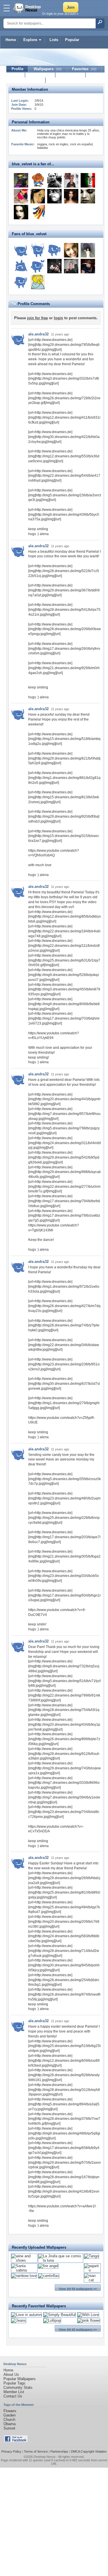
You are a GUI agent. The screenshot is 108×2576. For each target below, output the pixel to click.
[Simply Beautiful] (59, 2315)
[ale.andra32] (21, 250)
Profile (17, 69)
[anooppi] (54, 250)
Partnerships (59, 2451)
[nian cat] (92, 2280)
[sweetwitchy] (21, 212)
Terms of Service (36, 2451)
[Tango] (91, 2256)
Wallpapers (48, 69)
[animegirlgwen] (54, 266)
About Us (11, 2374)
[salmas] (38, 212)
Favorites (84, 69)
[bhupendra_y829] (71, 250)
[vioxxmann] (38, 282)
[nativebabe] (38, 196)
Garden (10, 2415)
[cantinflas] (49, 2276)
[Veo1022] (71, 180)
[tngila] (21, 282)
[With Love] (88, 2315)
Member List (14, 2392)
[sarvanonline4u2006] (88, 250)
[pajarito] (92, 2270)
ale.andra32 (38, 334)
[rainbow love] (24, 2276)
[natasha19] (71, 196)
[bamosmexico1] (88, 180)
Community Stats (18, 2387)
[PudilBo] (71, 266)
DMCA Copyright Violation (89, 2451)
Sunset (9, 2428)
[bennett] (54, 180)
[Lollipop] (52, 2320)
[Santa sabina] (24, 2270)
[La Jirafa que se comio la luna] (61, 2260)
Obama (10, 2424)
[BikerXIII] (88, 266)
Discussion (71, 75)
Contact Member (26, 80)
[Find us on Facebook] (16, 2441)
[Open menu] (7, 8)
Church (9, 2420)
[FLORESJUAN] (21, 266)
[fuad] (38, 266)
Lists (54, 40)
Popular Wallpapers (20, 2379)
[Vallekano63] (54, 196)
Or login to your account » (60, 14)
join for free (37, 318)
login (58, 318)
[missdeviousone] (21, 196)
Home (11, 40)
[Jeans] (19, 2320)
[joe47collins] (38, 250)
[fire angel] (48, 2266)
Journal (40, 75)
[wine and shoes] (24, 2260)
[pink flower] (89, 2320)
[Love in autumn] (26, 2315)
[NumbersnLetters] (88, 196)
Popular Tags (14, 2383)
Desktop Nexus (45, 2457)
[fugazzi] (38, 180)
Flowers (10, 2411)
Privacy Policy (11, 2451)
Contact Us (13, 2396)
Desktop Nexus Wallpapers (28, 8)
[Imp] (21, 180)
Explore (30, 40)
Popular (72, 40)
